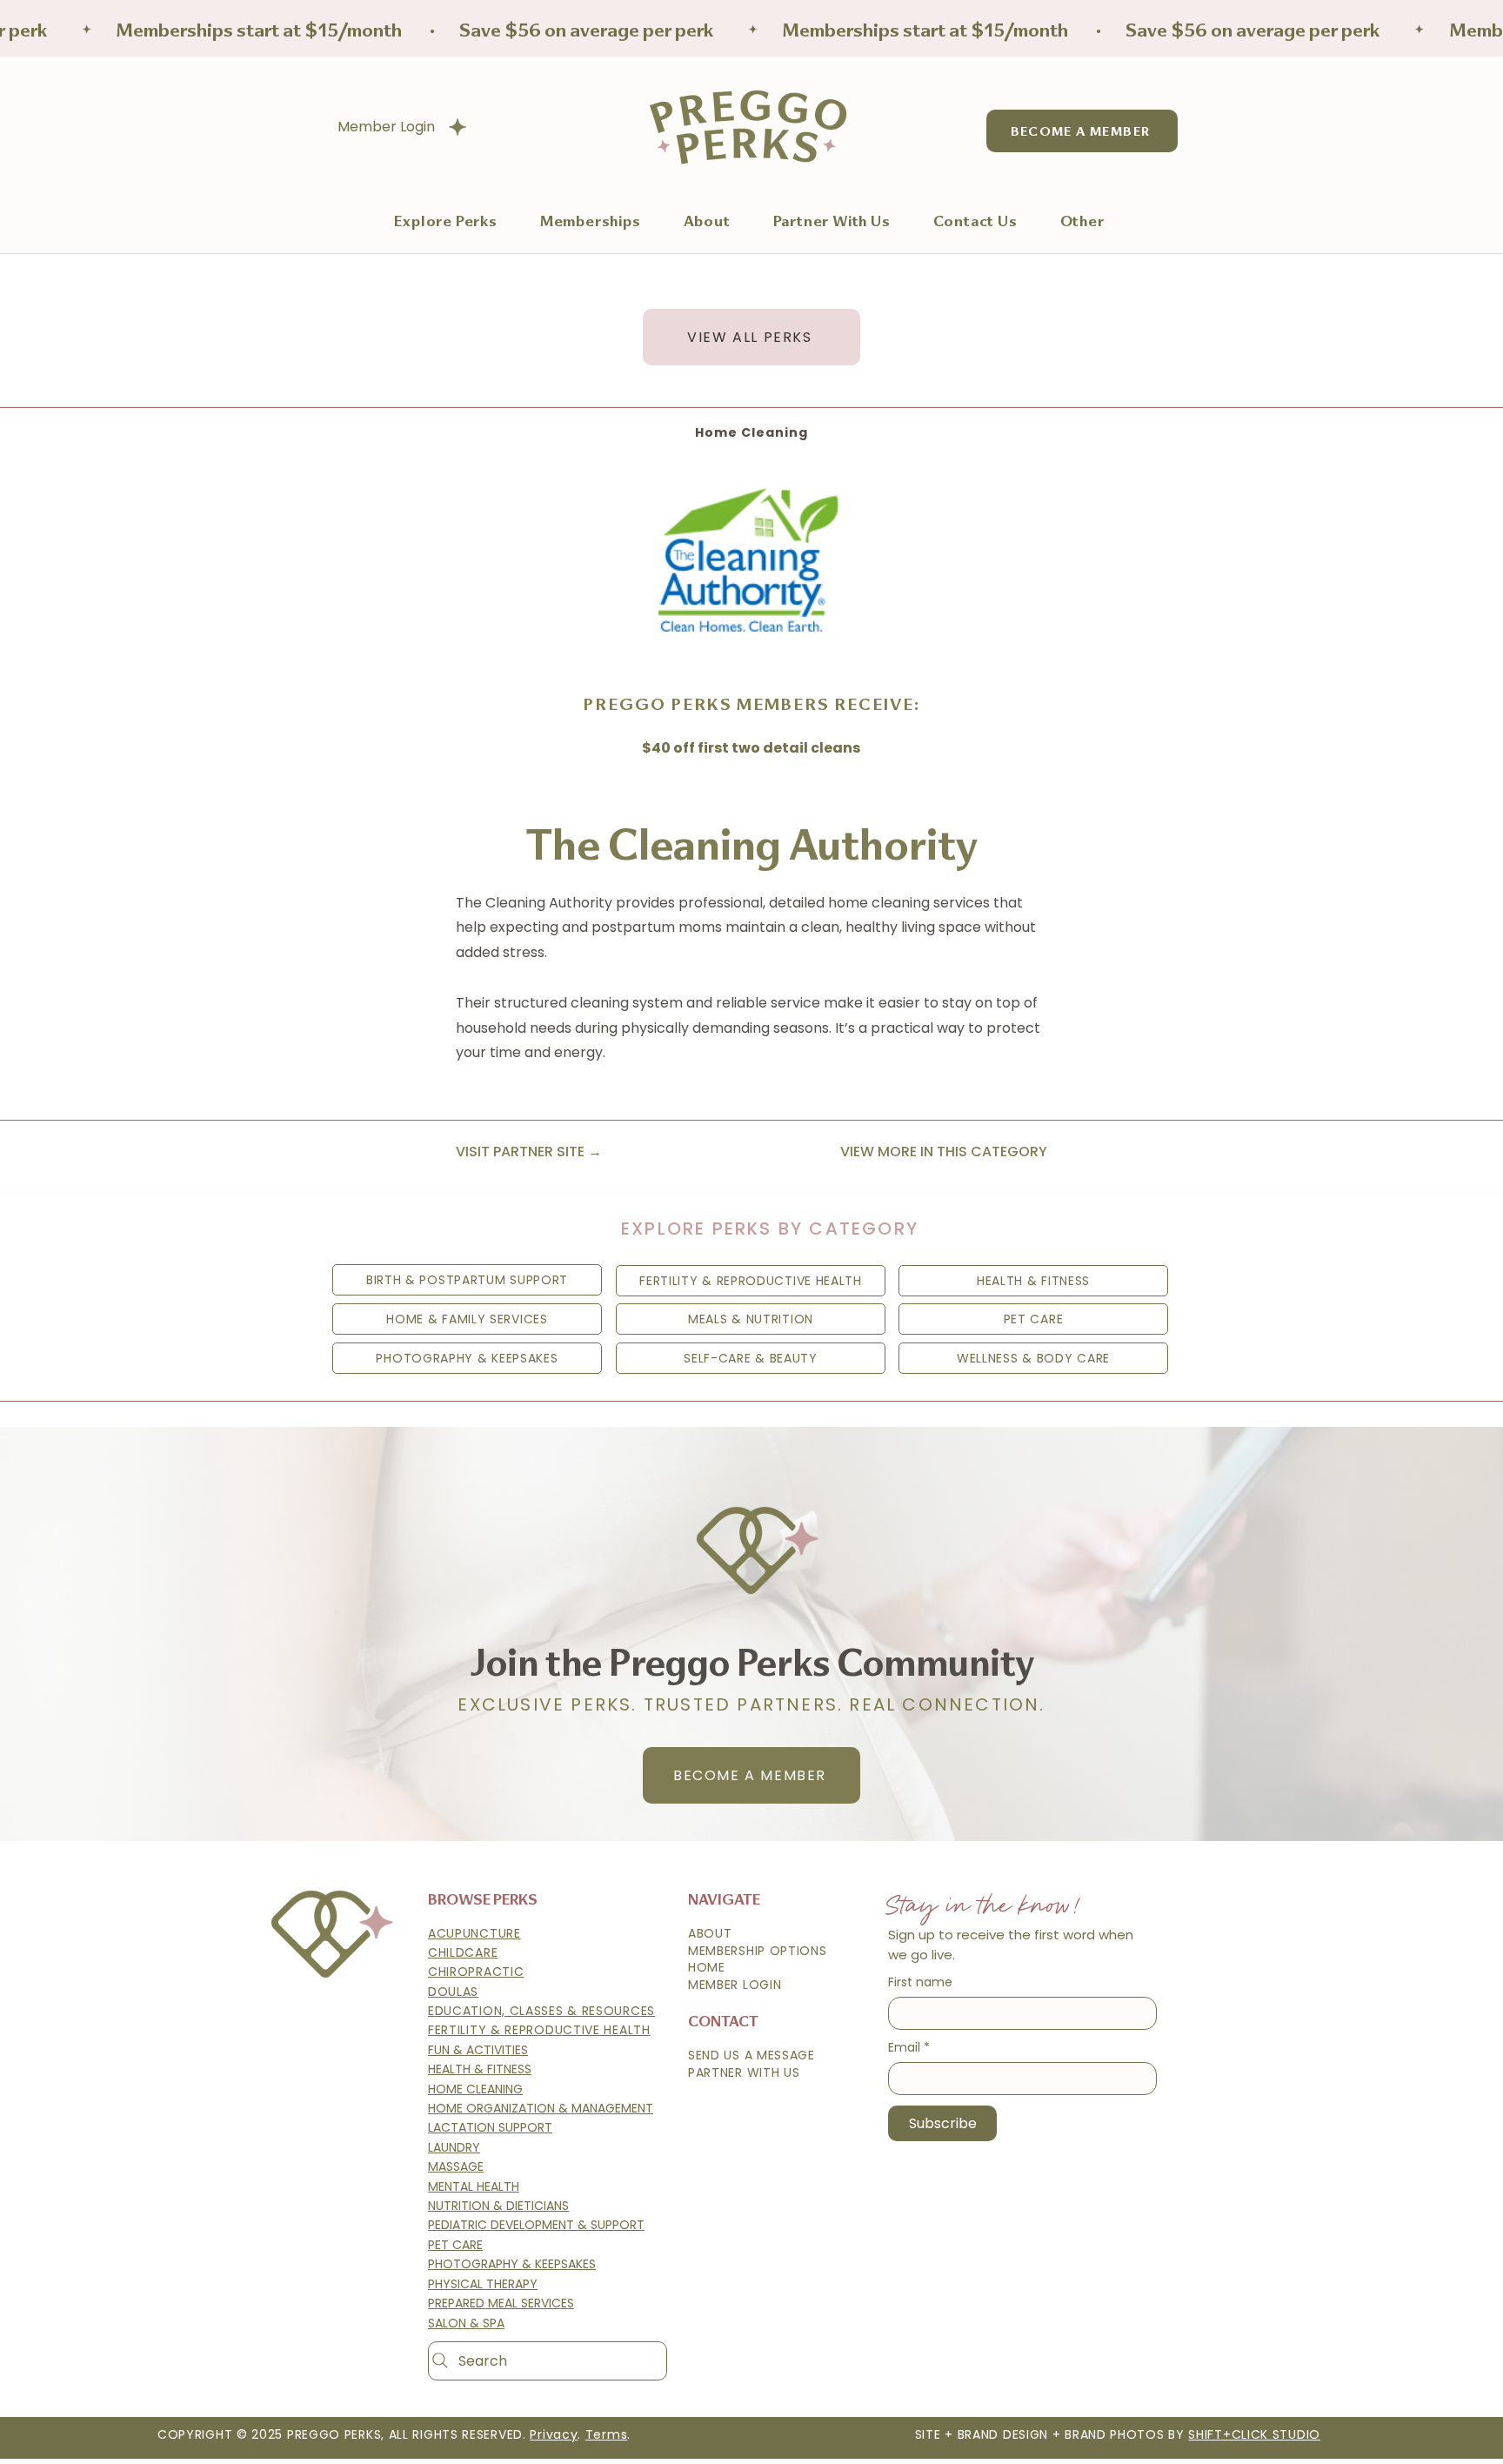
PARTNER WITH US (744, 2072)
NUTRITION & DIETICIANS (498, 2206)
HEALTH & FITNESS (480, 2069)
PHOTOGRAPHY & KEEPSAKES (512, 2264)
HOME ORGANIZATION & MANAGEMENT (541, 2108)
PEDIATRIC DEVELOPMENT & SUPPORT (536, 2225)
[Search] (1159, 129)
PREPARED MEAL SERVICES (501, 2303)
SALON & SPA (466, 2323)
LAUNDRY (454, 2147)
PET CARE (455, 2245)
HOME (707, 1967)
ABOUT (710, 1933)
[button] (590, 220)
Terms (607, 2434)
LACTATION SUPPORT (490, 2127)
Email (909, 2048)
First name (920, 1982)
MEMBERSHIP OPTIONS (758, 1951)
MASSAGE (456, 2166)
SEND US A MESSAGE (751, 2055)
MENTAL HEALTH (474, 2186)
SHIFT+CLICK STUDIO (1254, 2434)
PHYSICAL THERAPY (483, 2284)
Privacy (554, 2434)
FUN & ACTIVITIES (478, 2050)
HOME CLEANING (475, 2089)
